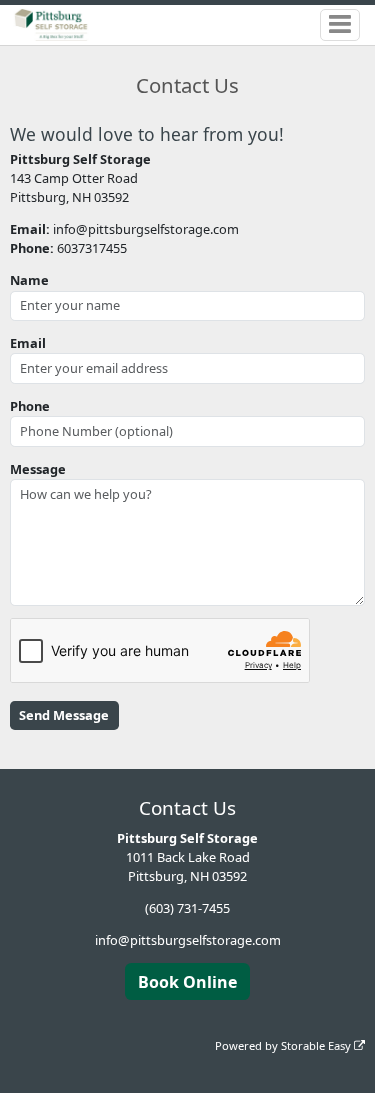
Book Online (187, 982)
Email (28, 343)
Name (29, 280)
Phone (30, 406)
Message (38, 469)
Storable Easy (317, 1045)
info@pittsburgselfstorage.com (188, 940)
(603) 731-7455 (187, 908)
